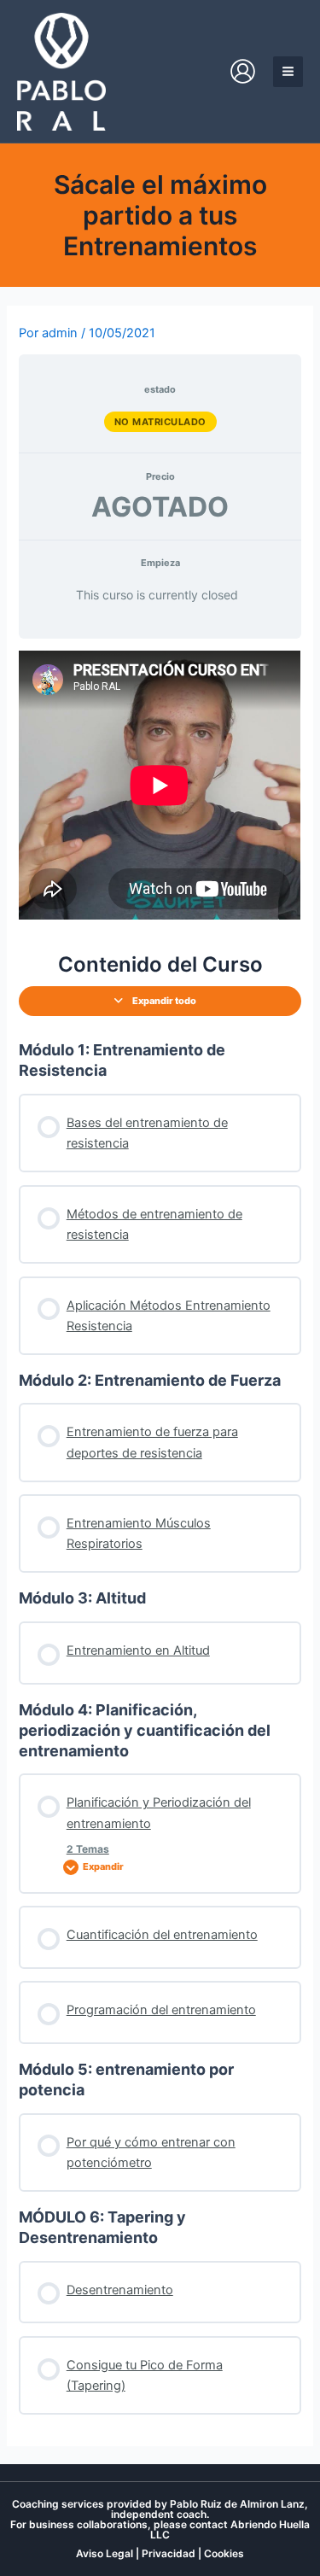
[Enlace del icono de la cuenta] (243, 71)
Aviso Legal (105, 2553)
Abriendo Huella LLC (230, 2529)
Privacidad (169, 2553)
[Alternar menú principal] (288, 71)
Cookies (224, 2553)
